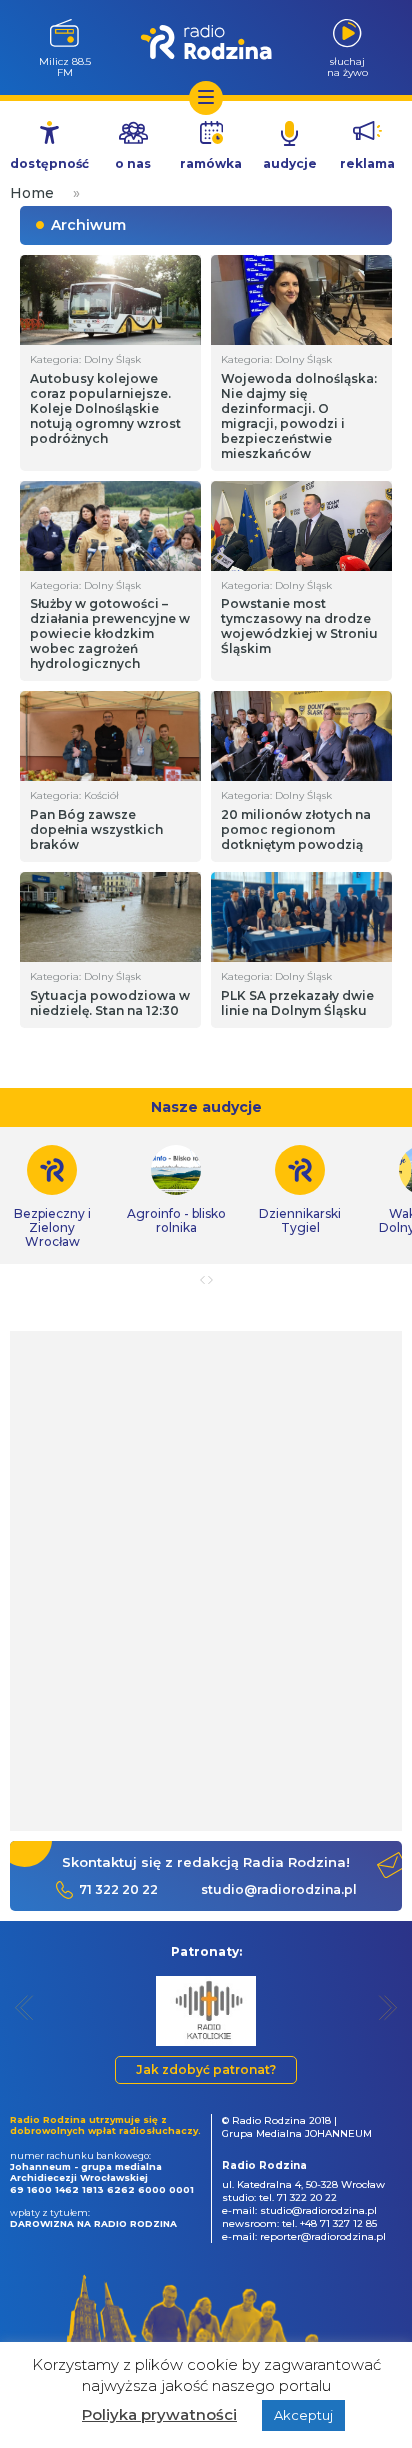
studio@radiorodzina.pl (279, 1889)
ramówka (211, 163)
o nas (133, 163)
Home (32, 193)
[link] (176, 1190)
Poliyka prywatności (159, 2414)
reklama (367, 163)
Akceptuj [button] (303, 2415)
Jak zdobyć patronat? (206, 2069)
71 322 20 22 (118, 1889)
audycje (290, 163)
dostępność (49, 163)
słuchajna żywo (347, 66)
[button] (24, 2007)
